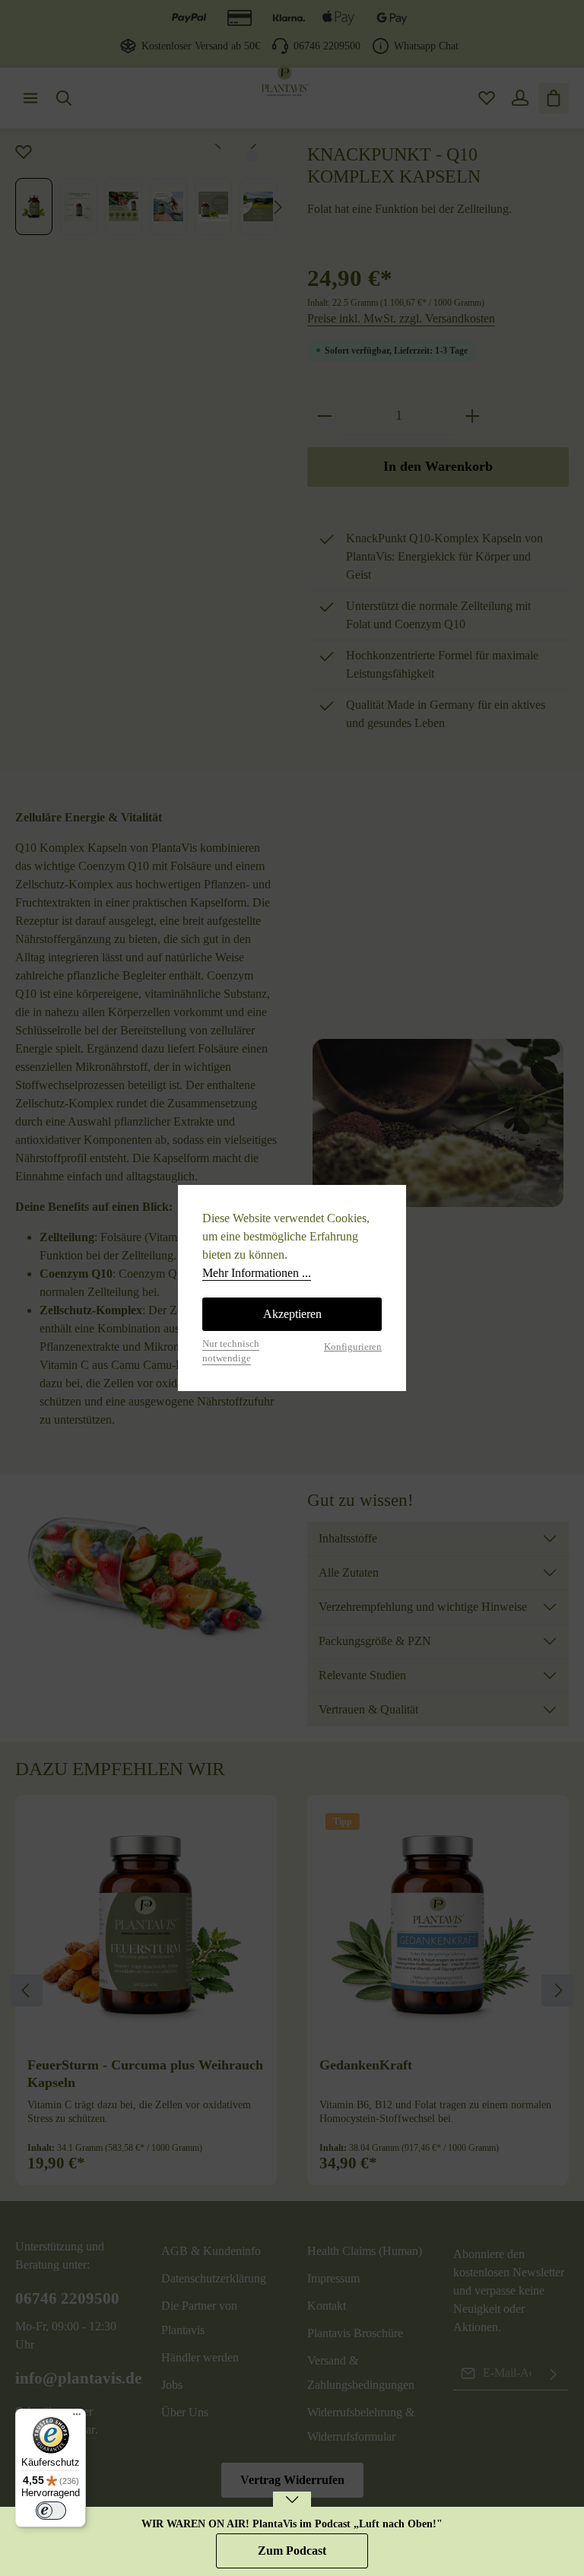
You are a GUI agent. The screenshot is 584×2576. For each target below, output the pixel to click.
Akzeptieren (292, 1314)
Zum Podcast (292, 2551)
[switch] (51, 2511)
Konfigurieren (353, 1347)
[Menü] (77, 2418)
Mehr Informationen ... (257, 1273)
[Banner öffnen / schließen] (292, 2509)
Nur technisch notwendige (231, 1351)
